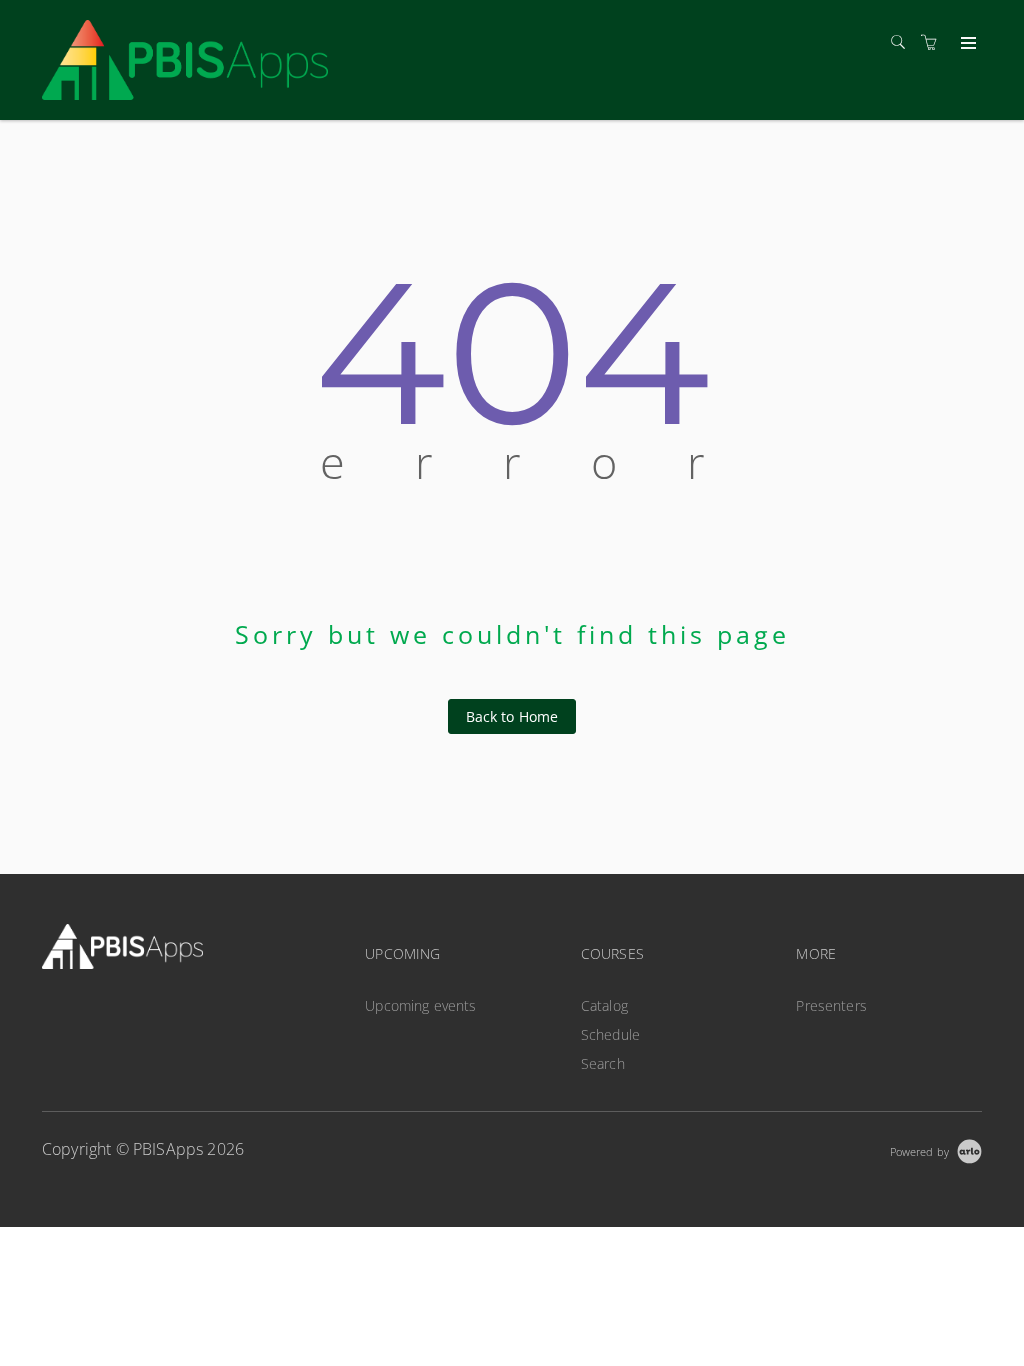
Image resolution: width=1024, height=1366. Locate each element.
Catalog (604, 1005)
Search (603, 1063)
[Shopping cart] (934, 42)
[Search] (903, 42)
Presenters (831, 1005)
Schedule (610, 1034)
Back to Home (512, 716)
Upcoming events (420, 1005)
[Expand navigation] (966, 44)
